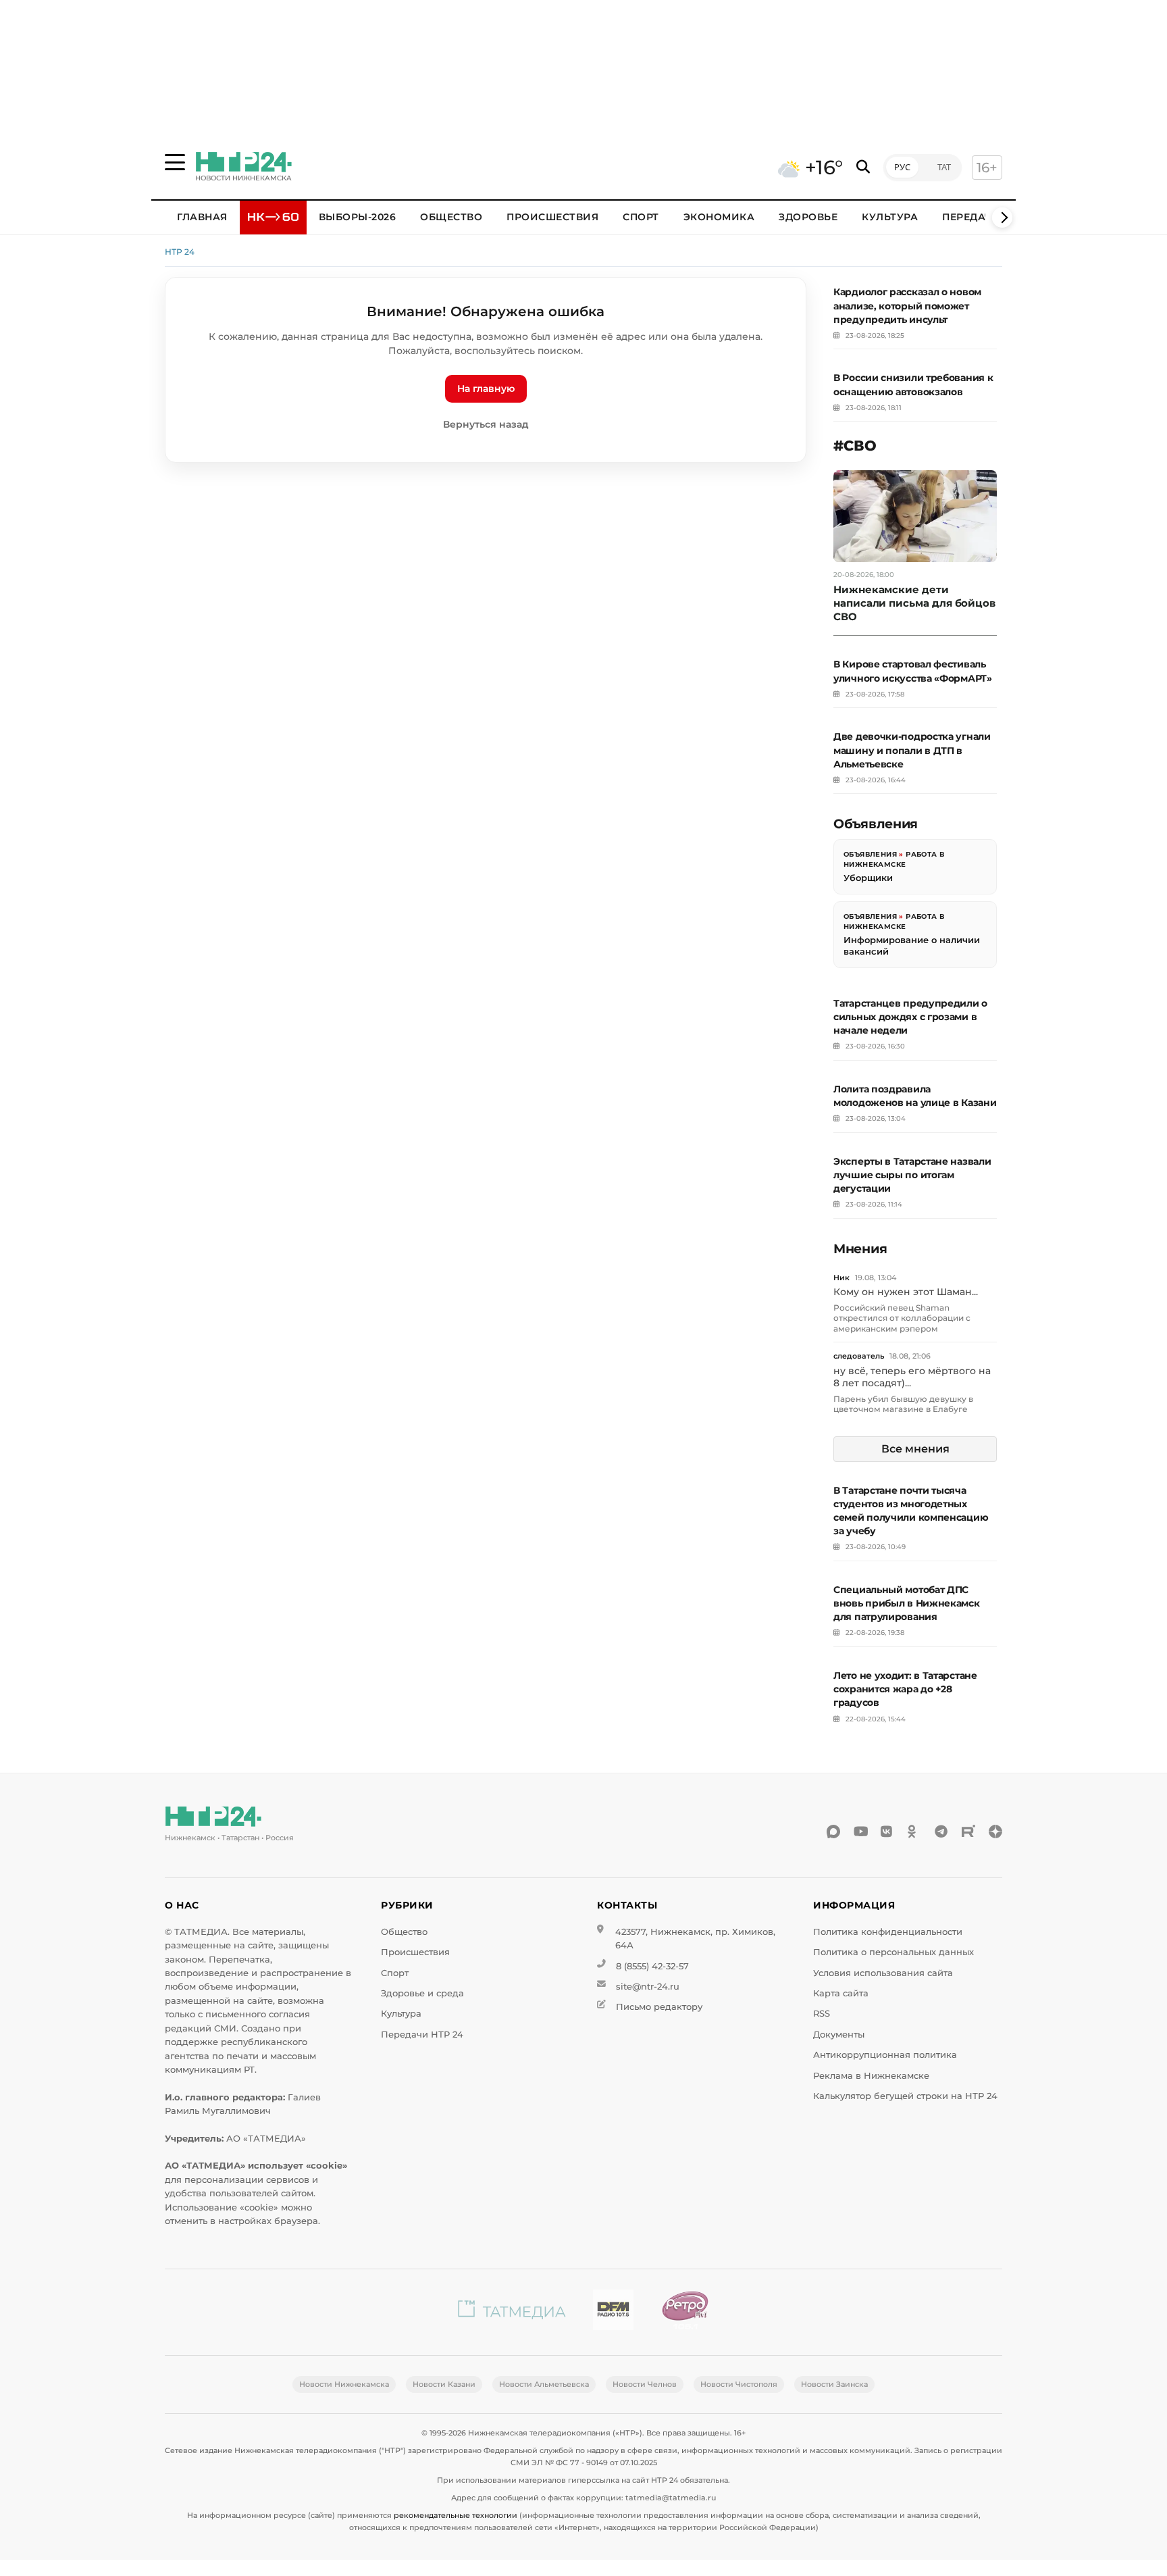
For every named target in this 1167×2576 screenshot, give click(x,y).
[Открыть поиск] (863, 167)
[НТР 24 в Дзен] (995, 1832)
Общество (451, 217)
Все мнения (915, 1449)
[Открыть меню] (175, 162)
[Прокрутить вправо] (1002, 218)
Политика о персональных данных (893, 1952)
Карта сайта (841, 1993)
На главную (486, 388)
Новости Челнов (645, 2384)
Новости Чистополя (739, 2384)
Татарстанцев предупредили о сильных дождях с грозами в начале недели (910, 1017)
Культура (890, 217)
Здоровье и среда (422, 1993)
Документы (839, 2035)
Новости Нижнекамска (344, 2384)
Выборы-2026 (358, 217)
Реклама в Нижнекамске (871, 2076)
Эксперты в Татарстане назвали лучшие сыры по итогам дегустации (912, 1175)
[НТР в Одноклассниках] (914, 1832)
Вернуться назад (486, 424)
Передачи (971, 217)
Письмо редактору (659, 2007)
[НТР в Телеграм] (941, 1832)
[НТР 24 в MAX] (833, 1832)
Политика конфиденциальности (888, 1932)
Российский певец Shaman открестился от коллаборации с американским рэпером (902, 1318)
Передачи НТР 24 (422, 2035)
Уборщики (868, 878)
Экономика (719, 217)
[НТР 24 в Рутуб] (968, 1832)
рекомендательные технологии (456, 2515)
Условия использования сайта (883, 1973)
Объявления (870, 854)
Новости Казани (444, 2384)
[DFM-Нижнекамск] (613, 2312)
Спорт (641, 217)
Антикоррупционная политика (885, 2055)
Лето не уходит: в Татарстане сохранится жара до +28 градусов (905, 1689)
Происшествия (552, 217)
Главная (202, 217)
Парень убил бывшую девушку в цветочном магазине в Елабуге (903, 1404)
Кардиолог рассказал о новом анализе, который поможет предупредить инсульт (907, 305)
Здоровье (808, 217)
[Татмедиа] (512, 2312)
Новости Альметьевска (544, 2384)
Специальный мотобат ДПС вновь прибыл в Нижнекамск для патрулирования (907, 1603)
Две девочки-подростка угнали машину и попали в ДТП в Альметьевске (912, 750)
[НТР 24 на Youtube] (860, 1832)
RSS (822, 2014)
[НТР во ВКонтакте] (887, 1832)
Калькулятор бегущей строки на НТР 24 (905, 2096)
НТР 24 (180, 252)
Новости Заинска (834, 2384)
